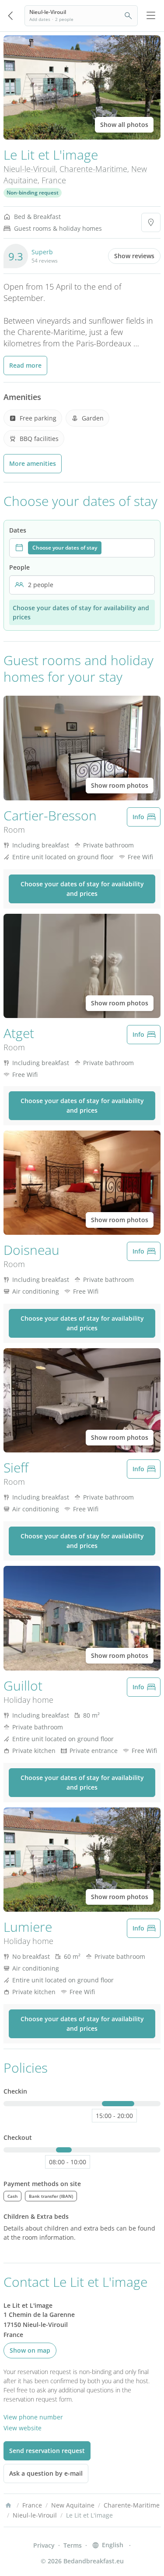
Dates (18, 530)
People (19, 567)
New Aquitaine (73, 2505)
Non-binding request (33, 193)
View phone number (33, 2417)
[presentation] (82, 548)
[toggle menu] (151, 16)
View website (23, 2428)
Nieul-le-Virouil (30, 169)
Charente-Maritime (93, 169)
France (54, 180)
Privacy (44, 2545)
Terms (73, 2545)
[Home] (8, 2505)
